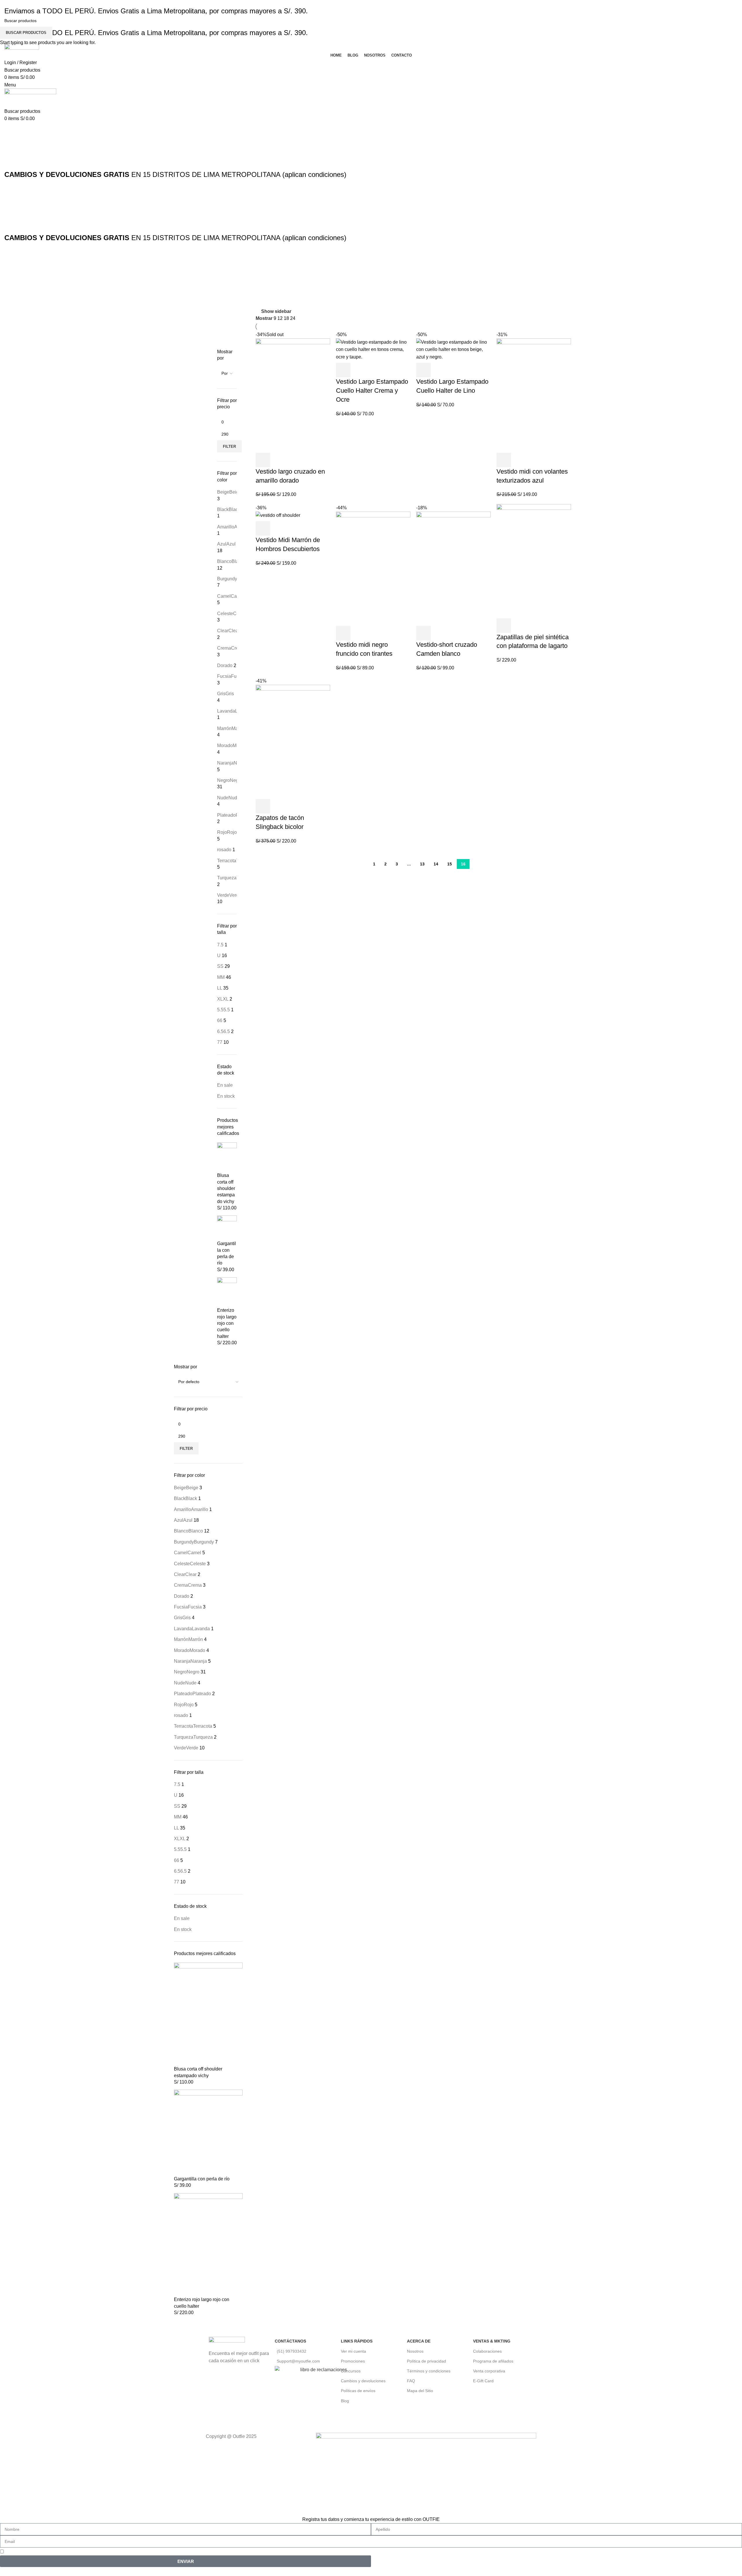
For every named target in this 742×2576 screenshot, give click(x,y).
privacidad (134, 2551)
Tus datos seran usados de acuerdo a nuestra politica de (76, 2551)
